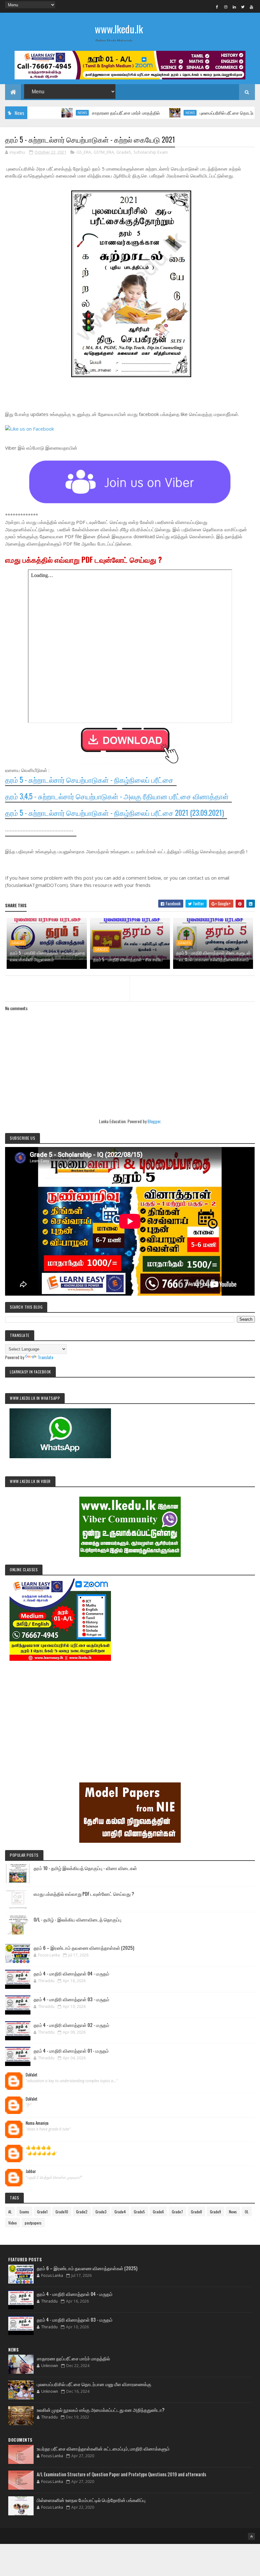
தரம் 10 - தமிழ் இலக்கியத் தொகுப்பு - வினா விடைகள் (85, 1868)
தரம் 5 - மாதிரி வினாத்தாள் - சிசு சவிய (128, 959)
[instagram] (226, 7)
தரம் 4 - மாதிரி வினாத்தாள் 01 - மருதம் (71, 2050)
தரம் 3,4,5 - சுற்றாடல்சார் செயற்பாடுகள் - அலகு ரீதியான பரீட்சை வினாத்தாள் (117, 796)
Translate (45, 1357)
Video (13, 2223)
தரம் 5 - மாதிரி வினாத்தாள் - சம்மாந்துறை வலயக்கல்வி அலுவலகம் (47, 956)
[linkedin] (234, 7)
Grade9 (215, 2212)
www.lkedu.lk (119, 29)
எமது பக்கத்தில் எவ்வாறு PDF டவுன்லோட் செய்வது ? (84, 1894)
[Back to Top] (251, 2536)
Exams (24, 2212)
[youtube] (251, 7)
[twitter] (243, 7)
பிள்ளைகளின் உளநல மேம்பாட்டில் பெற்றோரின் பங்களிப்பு (91, 2500)
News (43, 113)
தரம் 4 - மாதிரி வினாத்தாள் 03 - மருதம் (71, 1999)
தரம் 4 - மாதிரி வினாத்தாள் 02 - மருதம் (71, 2025)
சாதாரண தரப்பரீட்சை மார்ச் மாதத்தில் (87, 113)
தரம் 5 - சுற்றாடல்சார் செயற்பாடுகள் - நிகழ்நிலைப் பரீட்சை (89, 780)
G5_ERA (84, 152)
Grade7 (177, 2212)
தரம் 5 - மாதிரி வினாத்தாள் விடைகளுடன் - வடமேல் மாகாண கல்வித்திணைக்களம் (214, 956)
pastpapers (33, 2223)
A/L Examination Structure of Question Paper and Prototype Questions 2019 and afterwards (121, 2474)
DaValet (32, 2075)
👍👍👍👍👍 (38, 2147)
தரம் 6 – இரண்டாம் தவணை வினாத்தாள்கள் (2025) (84, 1948)
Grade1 (42, 2212)
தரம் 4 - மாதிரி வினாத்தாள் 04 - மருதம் (71, 1973)
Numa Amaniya (37, 2123)
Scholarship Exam (151, 152)
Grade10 (62, 2212)
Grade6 (158, 2212)
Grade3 (101, 2212)
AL (10, 2212)
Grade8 (196, 2212)
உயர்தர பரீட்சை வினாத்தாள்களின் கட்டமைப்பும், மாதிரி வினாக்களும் (103, 2448)
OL (247, 2212)
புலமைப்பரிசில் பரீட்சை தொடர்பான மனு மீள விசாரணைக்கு (94, 2384)
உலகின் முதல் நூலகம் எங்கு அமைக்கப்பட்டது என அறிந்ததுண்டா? (101, 2410)
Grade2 (82, 2212)
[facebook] (217, 7)
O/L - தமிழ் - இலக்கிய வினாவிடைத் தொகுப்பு (78, 1919)
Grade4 (120, 2212)
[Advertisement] (130, 1713)
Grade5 (124, 152)
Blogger (154, 1121)
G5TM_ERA (104, 152)
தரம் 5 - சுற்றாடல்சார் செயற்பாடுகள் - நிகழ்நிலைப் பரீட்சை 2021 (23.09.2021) (114, 813)
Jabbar (31, 2171)
